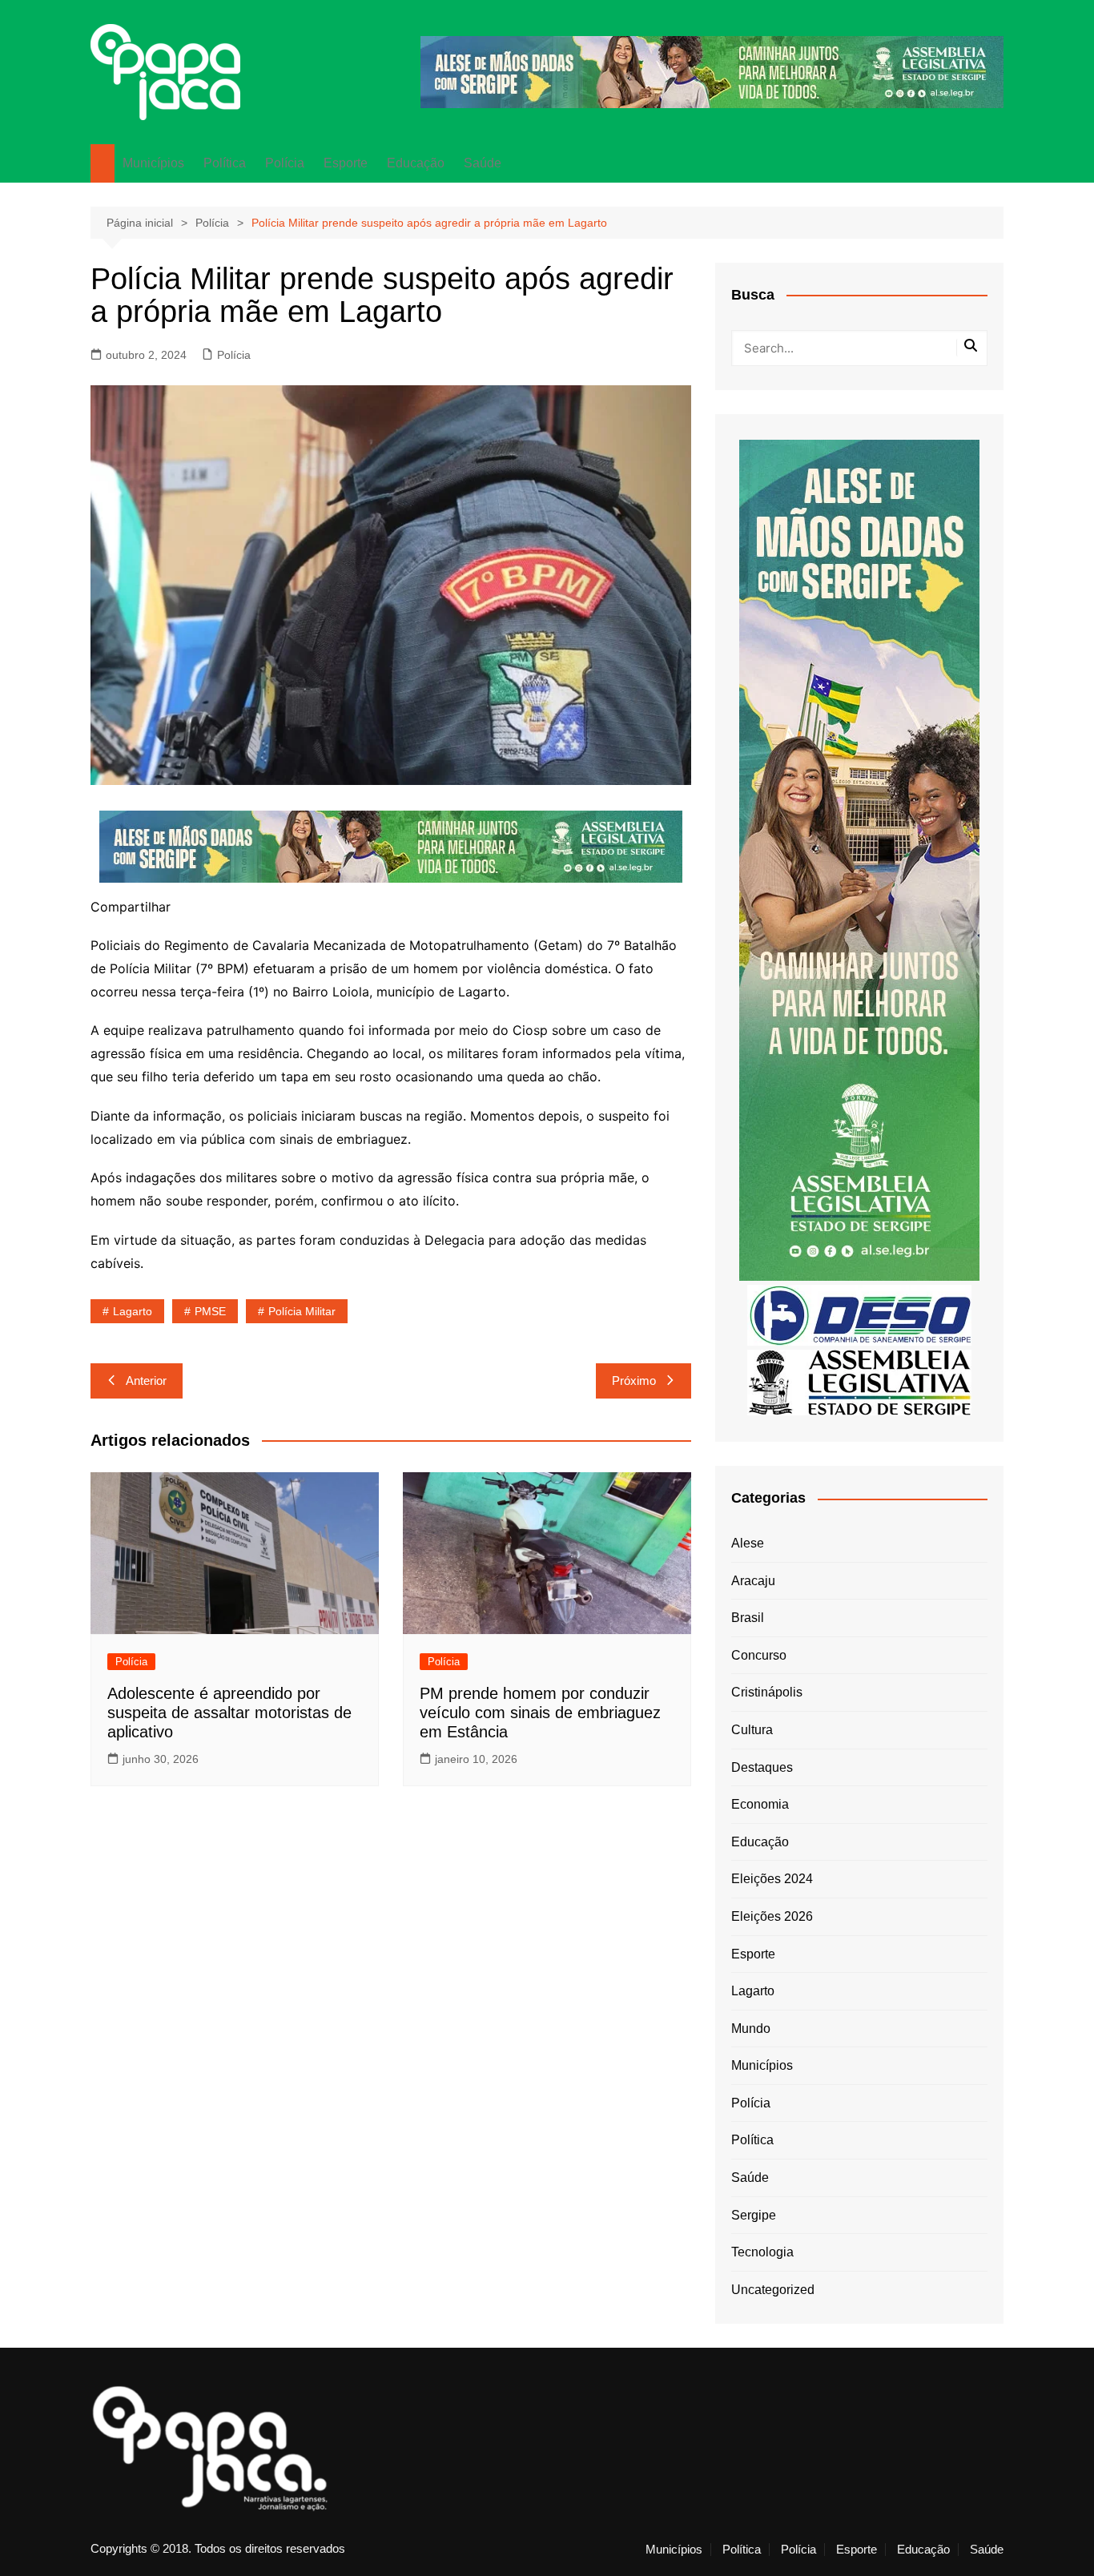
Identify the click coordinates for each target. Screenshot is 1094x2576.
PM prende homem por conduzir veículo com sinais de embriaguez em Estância (540, 1713)
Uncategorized (773, 2290)
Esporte (346, 163)
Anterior (146, 1381)
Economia (760, 1804)
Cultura (752, 1730)
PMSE (210, 1311)
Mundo (751, 2029)
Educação (416, 163)
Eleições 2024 (772, 1879)
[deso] (859, 1314)
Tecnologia (762, 2252)
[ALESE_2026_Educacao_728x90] (712, 71)
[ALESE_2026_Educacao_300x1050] (859, 859)
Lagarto (133, 1311)
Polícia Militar (302, 1311)
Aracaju (753, 1581)
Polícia (285, 163)
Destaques (762, 1767)
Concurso (759, 1655)
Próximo (634, 1381)
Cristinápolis (767, 1692)
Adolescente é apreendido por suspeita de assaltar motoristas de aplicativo (229, 1713)
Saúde (483, 163)
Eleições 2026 (772, 1916)
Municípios (153, 163)
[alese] (859, 1381)
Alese (748, 1543)
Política (225, 163)
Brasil (748, 1618)
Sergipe (754, 2215)
